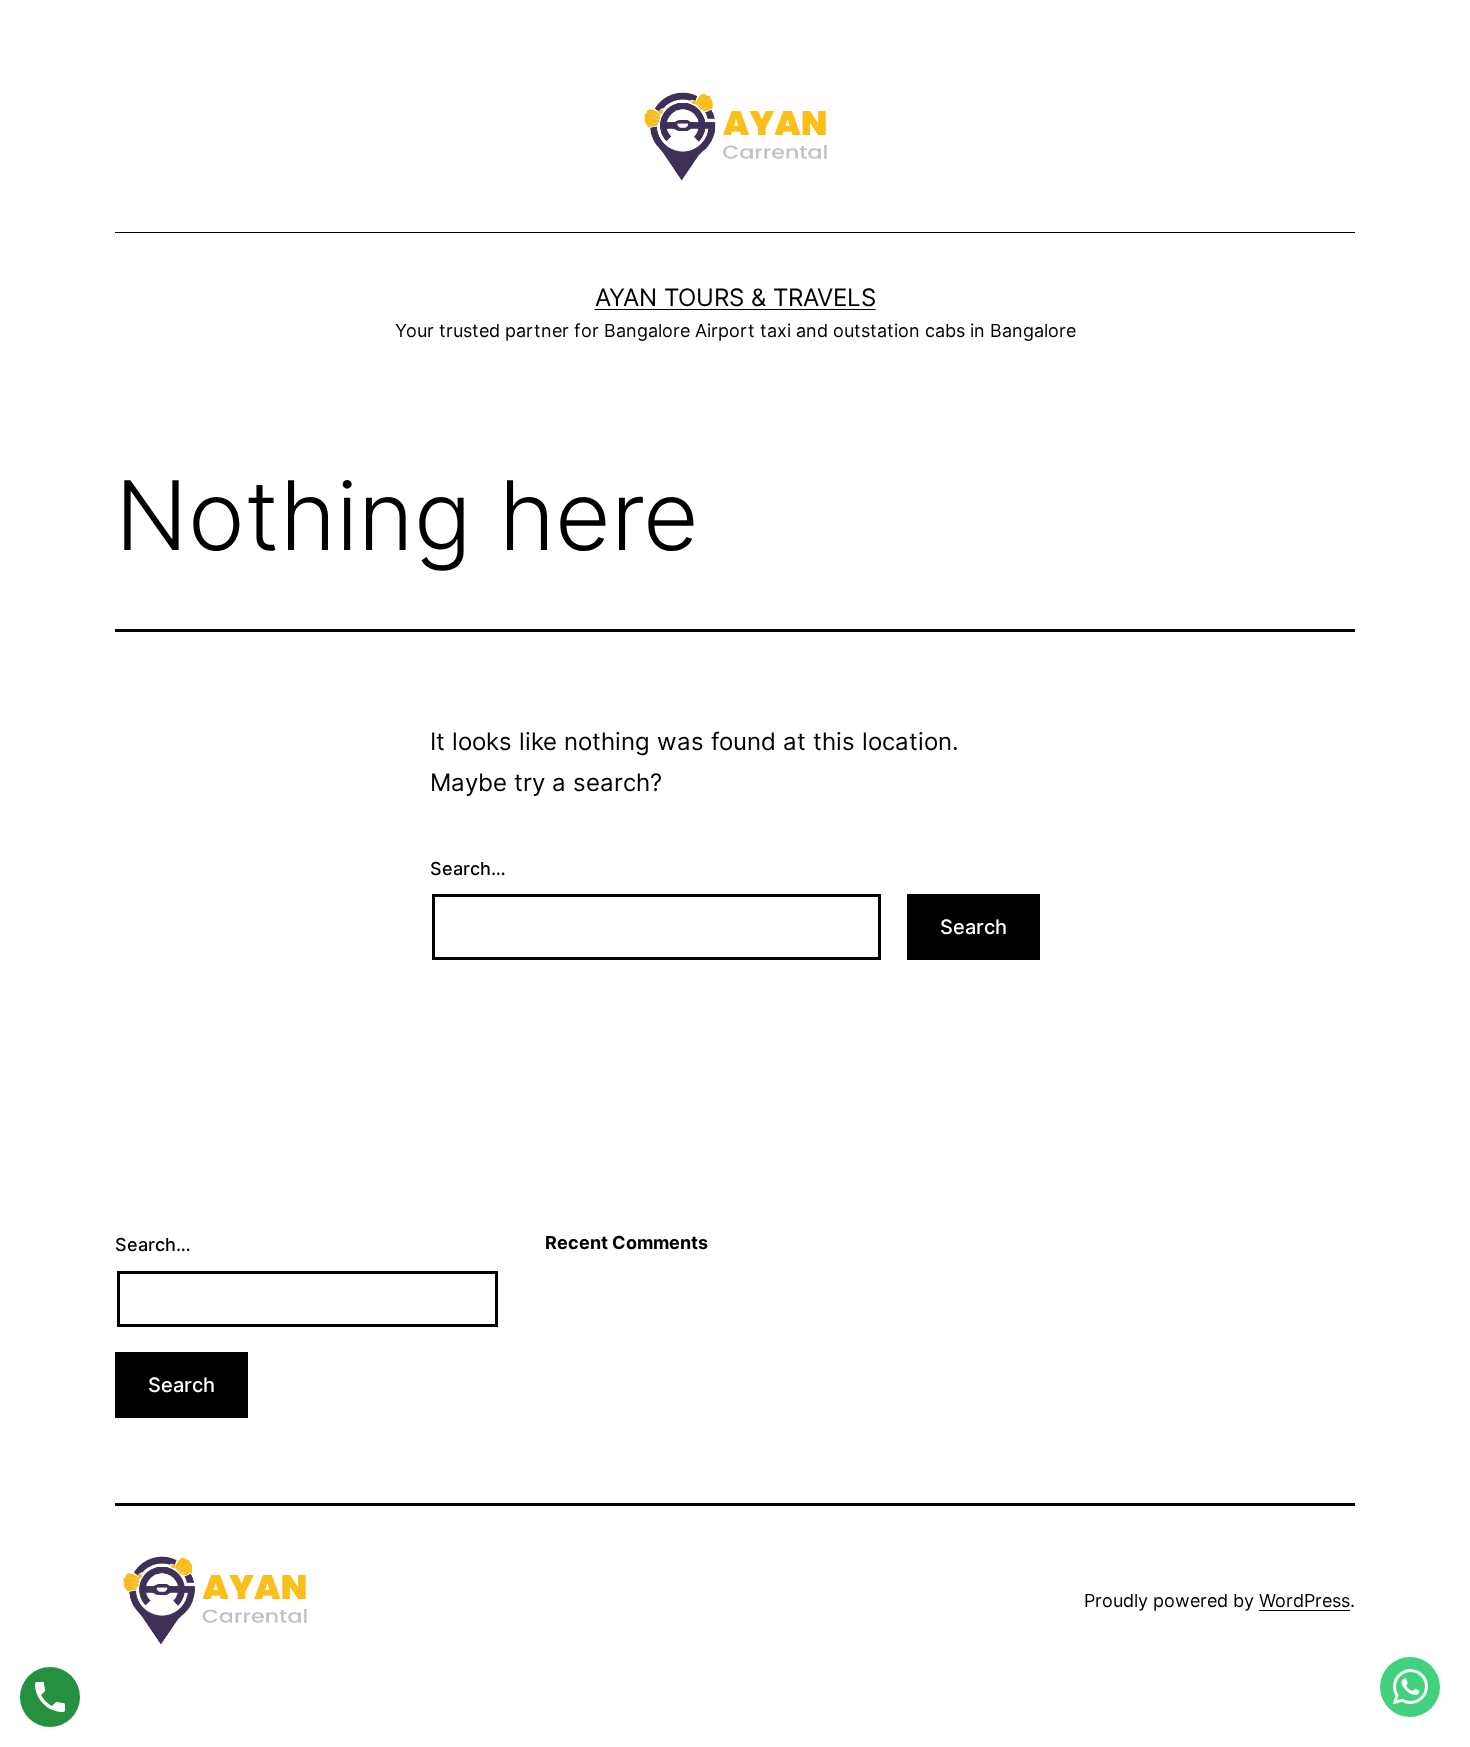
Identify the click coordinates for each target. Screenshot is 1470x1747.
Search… (468, 868)
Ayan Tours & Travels (735, 297)
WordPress (1304, 1600)
